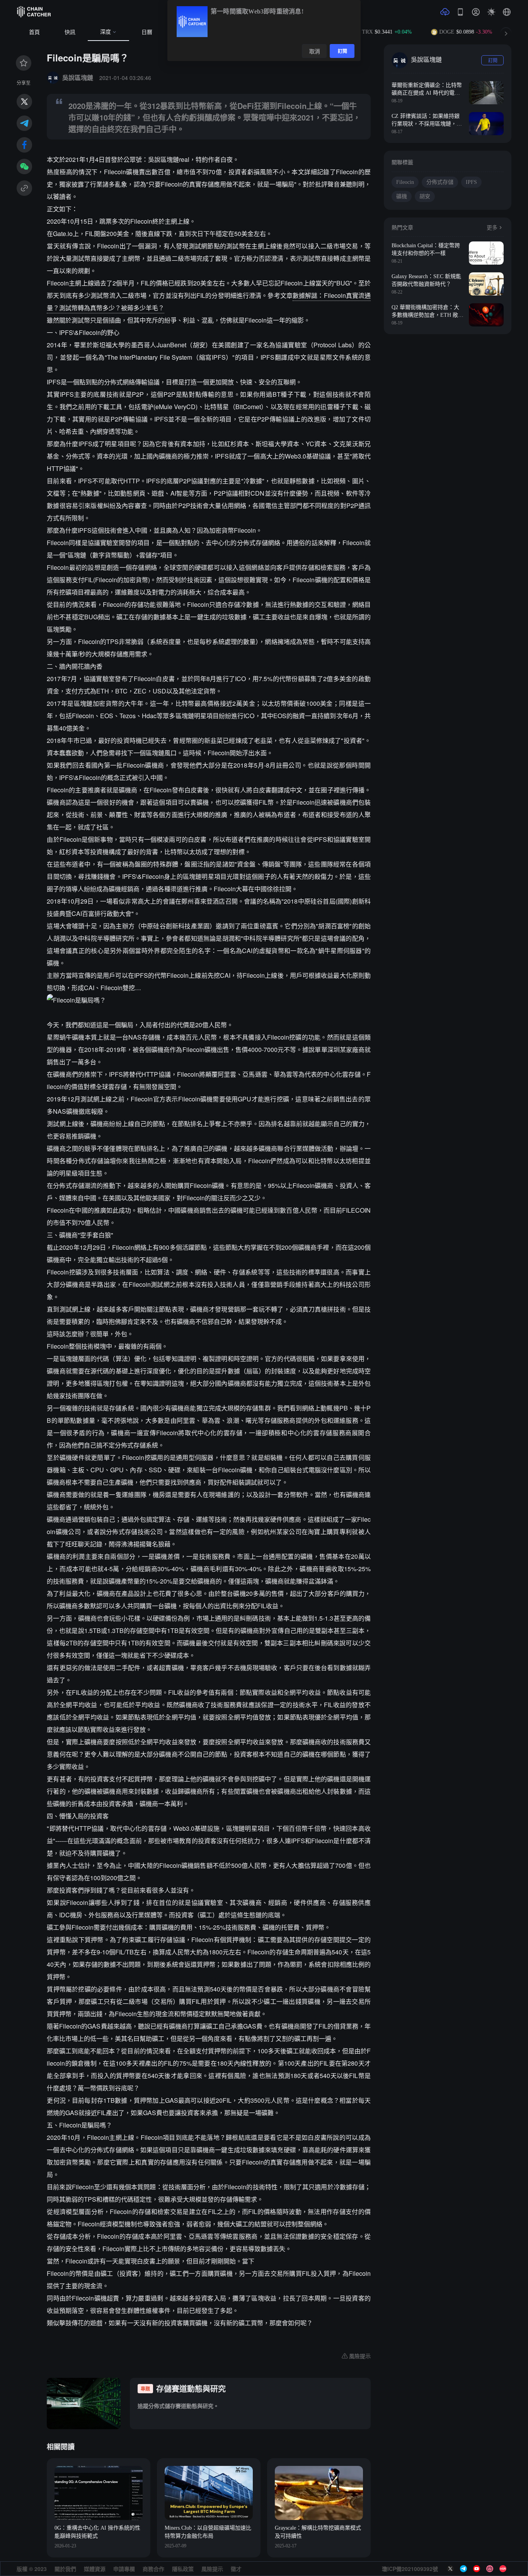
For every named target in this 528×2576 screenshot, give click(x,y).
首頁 (34, 32)
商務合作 (153, 2569)
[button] (507, 12)
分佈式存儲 (440, 182)
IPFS (471, 182)
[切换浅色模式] (491, 12)
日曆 (147, 32)
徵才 (236, 2569)
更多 (492, 228)
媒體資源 (95, 2569)
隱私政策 (183, 2569)
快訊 (70, 32)
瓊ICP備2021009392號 (410, 2569)
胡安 (425, 196)
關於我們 (65, 2569)
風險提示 (212, 2569)
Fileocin (405, 182)
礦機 (402, 196)
